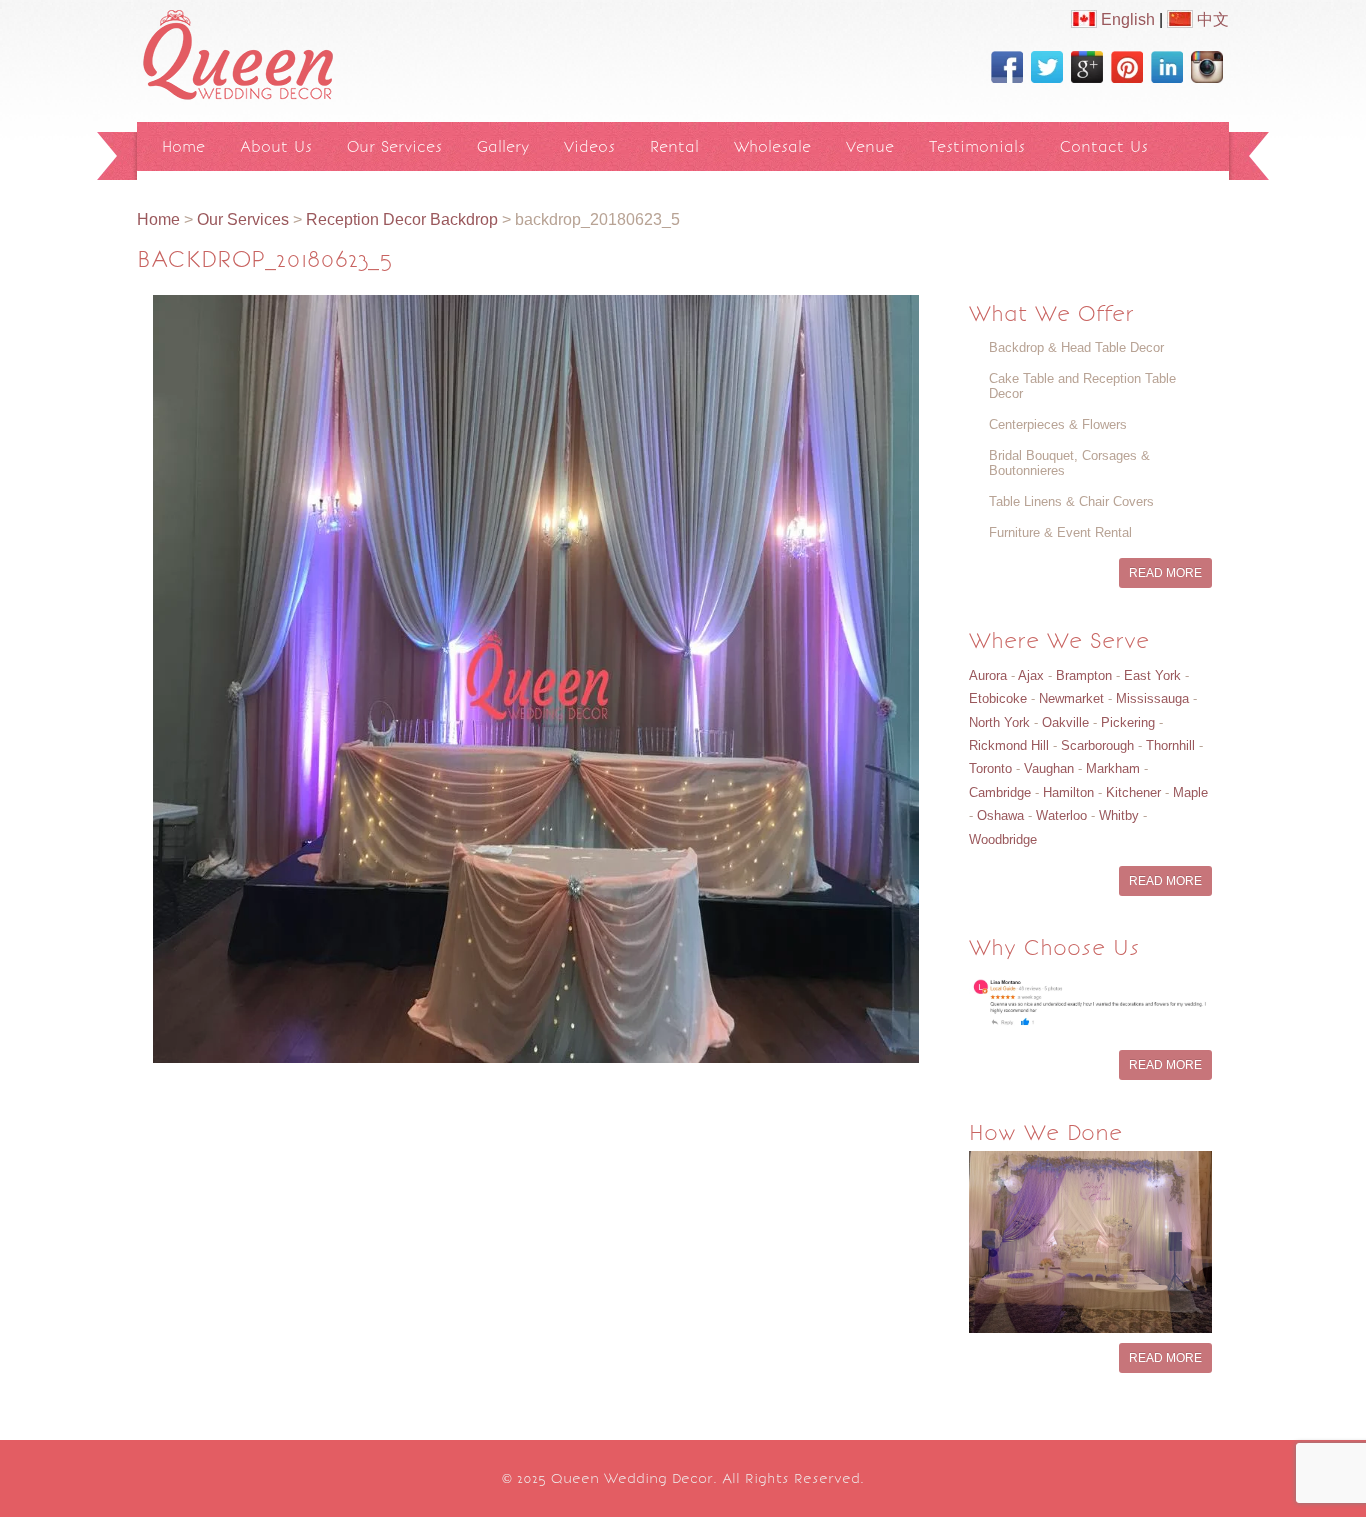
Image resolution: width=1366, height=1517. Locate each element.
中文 (1211, 19)
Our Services (394, 146)
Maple (1190, 792)
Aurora (988, 675)
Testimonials (977, 146)
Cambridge (1000, 792)
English (1126, 19)
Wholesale (772, 146)
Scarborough (1097, 745)
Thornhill (1170, 745)
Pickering (1128, 722)
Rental (674, 146)
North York (999, 722)
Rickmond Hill (1009, 745)
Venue (870, 146)
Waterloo (1061, 815)
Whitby (1119, 815)
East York (1152, 675)
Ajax (1031, 675)
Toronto (990, 768)
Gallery (503, 146)
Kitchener (1133, 792)
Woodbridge (1003, 839)
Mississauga (1152, 698)
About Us (276, 146)
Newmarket (1071, 698)
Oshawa (1000, 815)
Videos (589, 146)
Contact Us (1104, 146)
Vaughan (1049, 768)
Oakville (1065, 722)
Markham (1113, 768)
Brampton (1084, 675)
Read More (1165, 573)
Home (183, 146)
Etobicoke (998, 698)
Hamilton (1068, 792)
